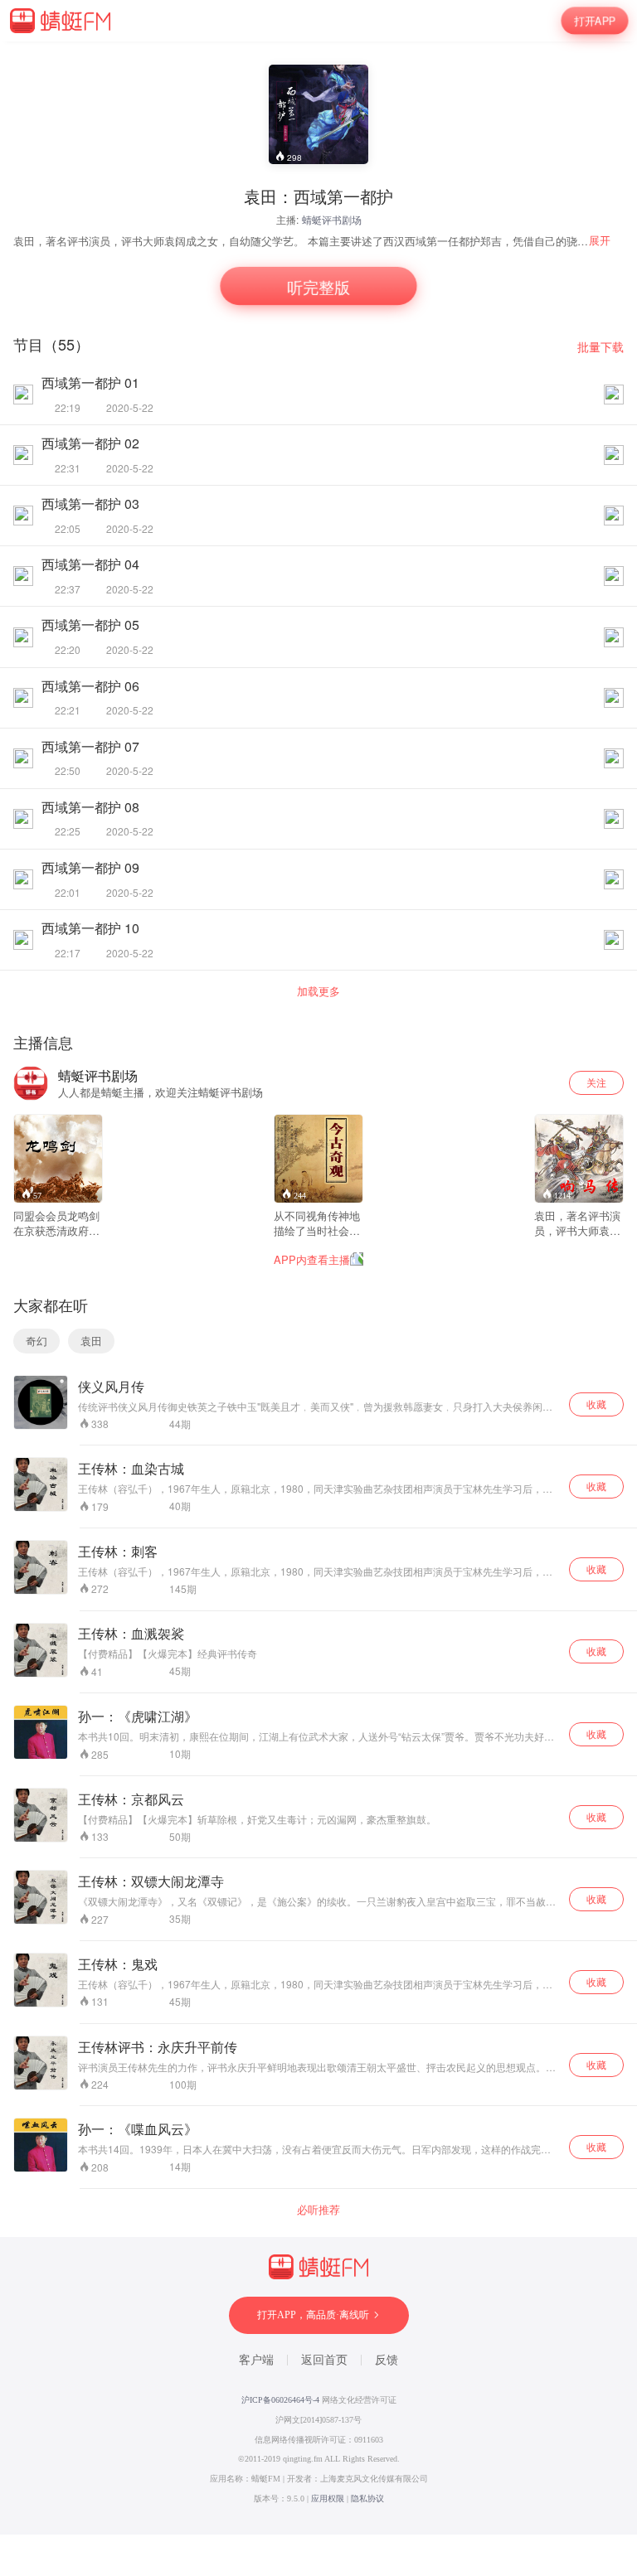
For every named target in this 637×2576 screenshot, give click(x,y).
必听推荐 (318, 2210)
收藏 (596, 1404)
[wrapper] (318, 1288)
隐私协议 (367, 2499)
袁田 (91, 1341)
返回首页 (324, 2360)
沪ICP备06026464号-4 (280, 2400)
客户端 (256, 2360)
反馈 (387, 2360)
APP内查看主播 (312, 1259)
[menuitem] (606, 240)
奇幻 (36, 1341)
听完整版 (318, 286)
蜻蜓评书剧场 (332, 219)
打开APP (595, 20)
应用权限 (328, 2499)
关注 (596, 1082)
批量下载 (601, 347)
